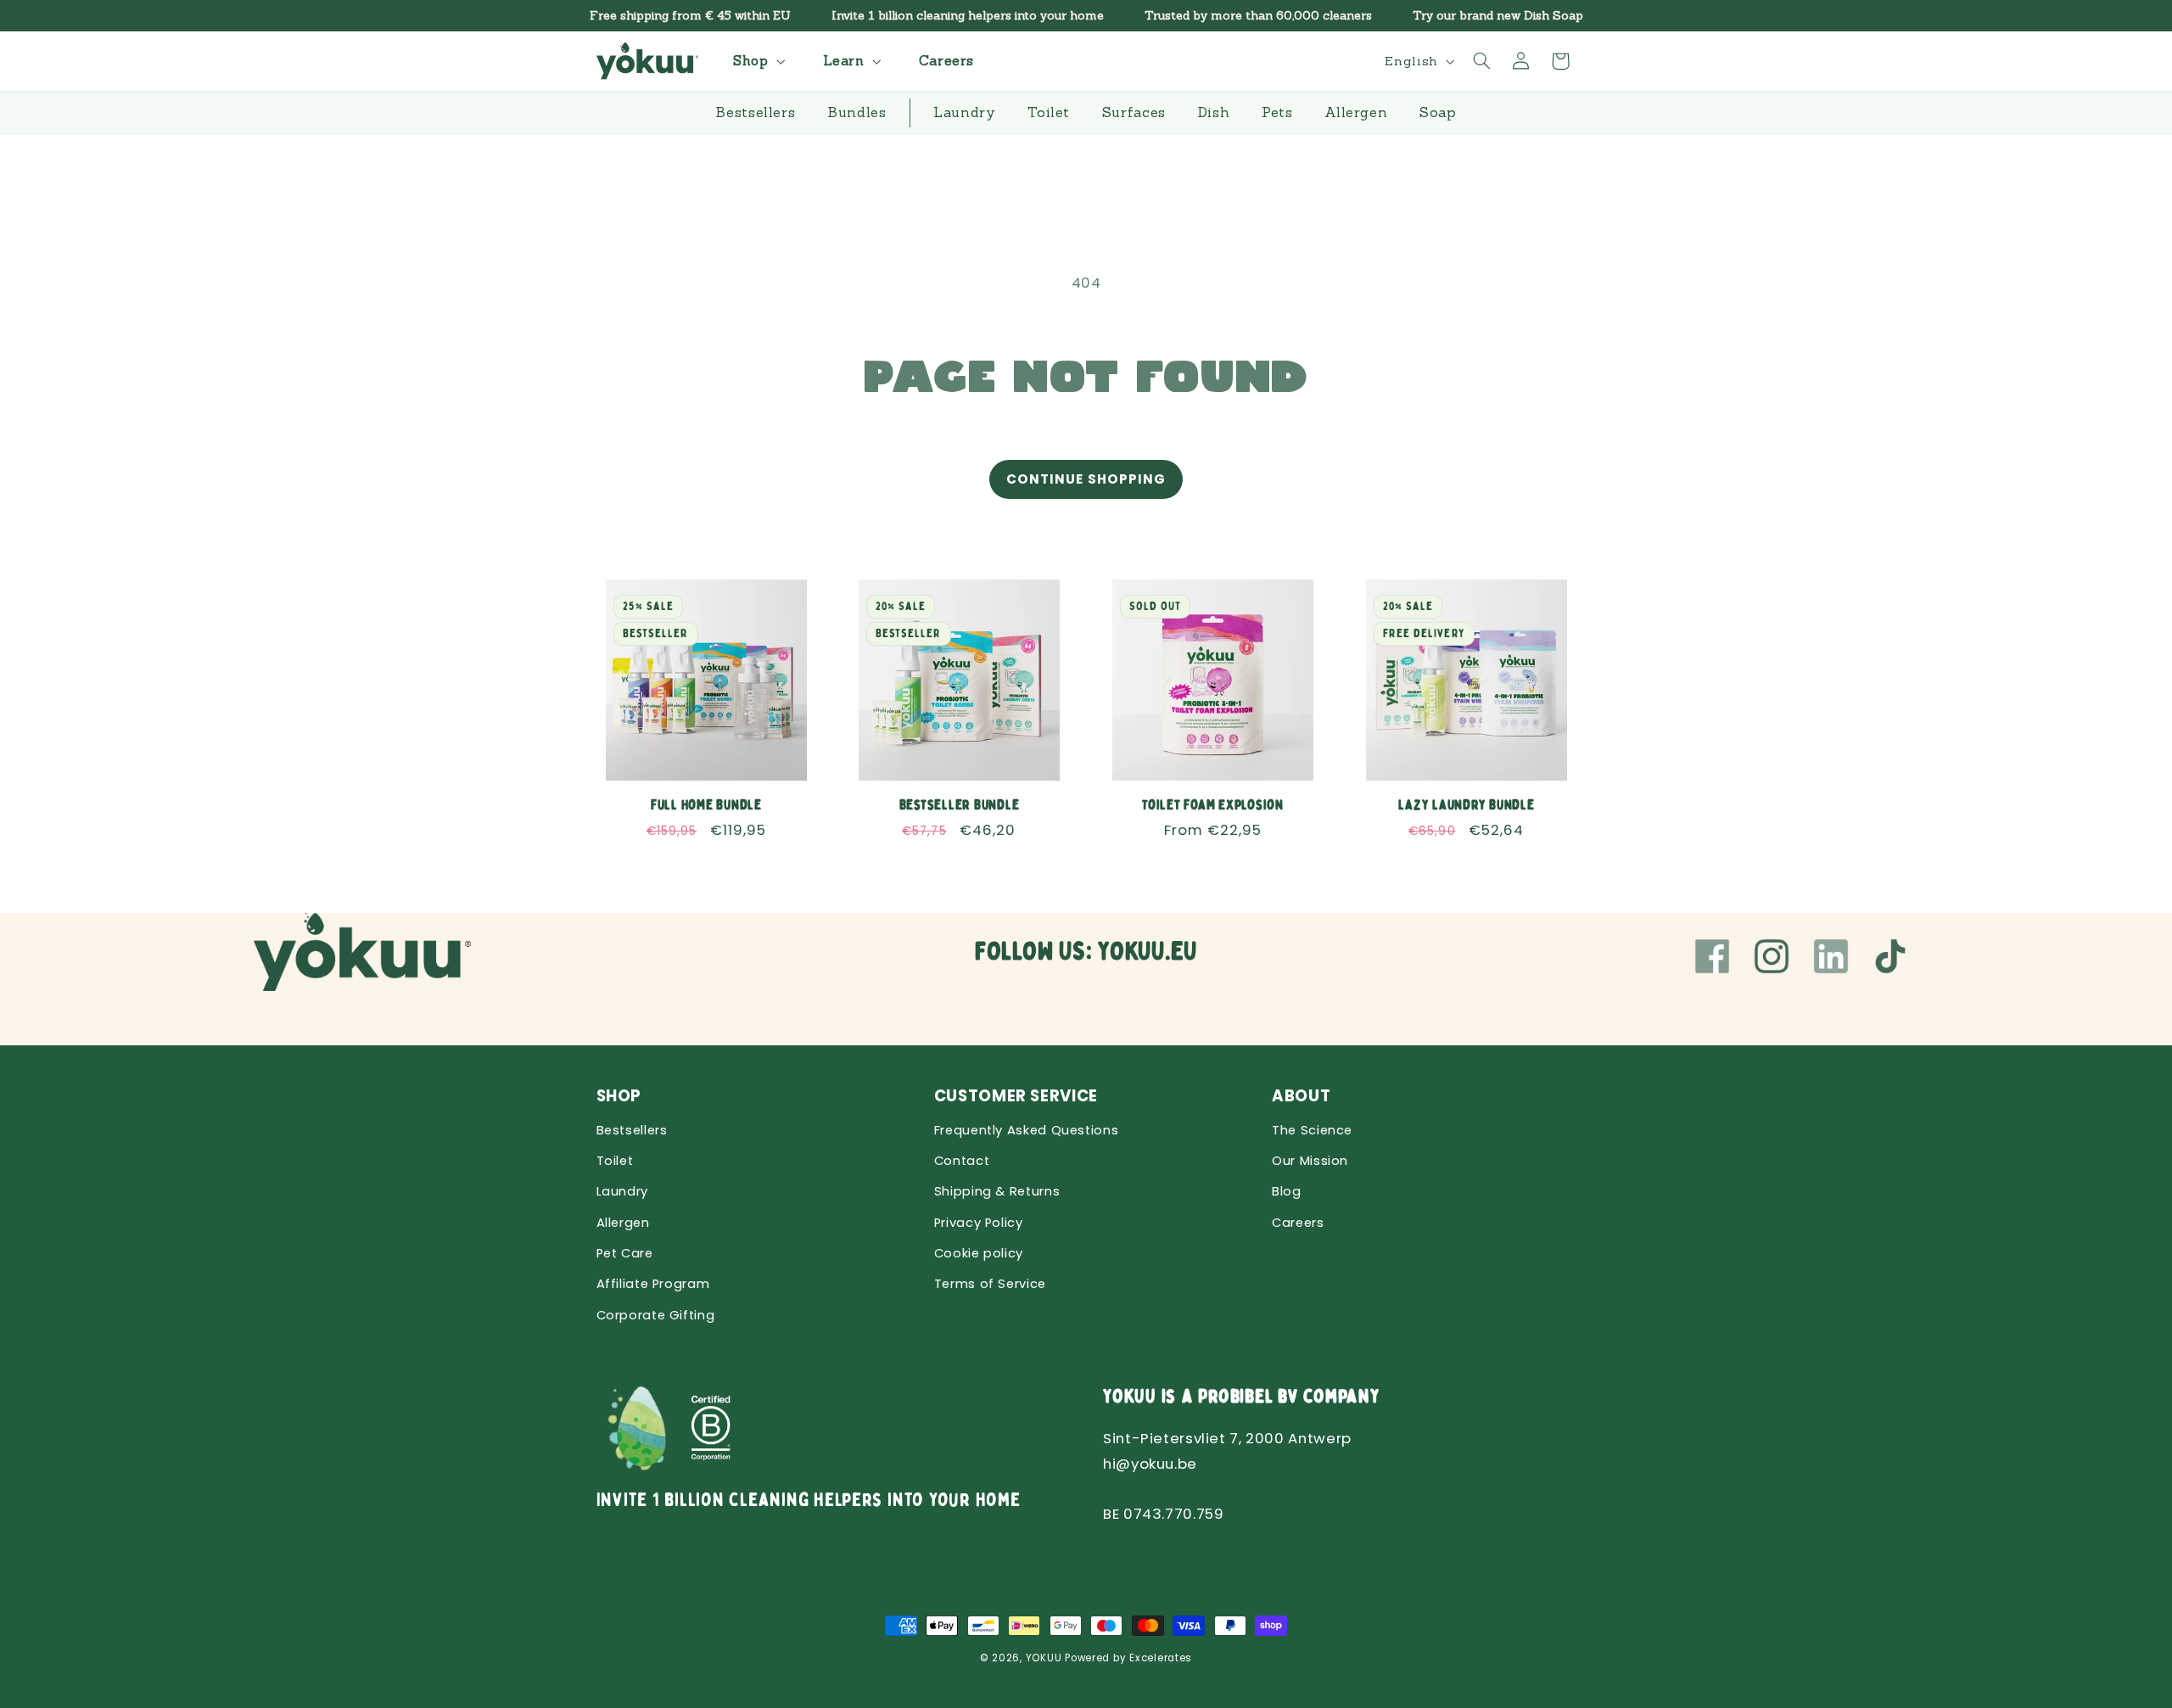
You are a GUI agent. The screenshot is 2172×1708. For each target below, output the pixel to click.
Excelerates (1161, 1658)
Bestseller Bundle (960, 804)
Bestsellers (632, 1130)
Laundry (622, 1191)
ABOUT (1301, 1096)
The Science (1312, 1130)
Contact (962, 1161)
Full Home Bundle (705, 804)
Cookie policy (979, 1253)
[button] (757, 61)
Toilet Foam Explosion (1213, 804)
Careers (1298, 1223)
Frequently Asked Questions (1026, 1130)
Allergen (623, 1223)
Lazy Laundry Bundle (1466, 804)
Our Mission (1310, 1161)
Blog (1287, 1191)
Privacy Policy (979, 1223)
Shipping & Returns (997, 1191)
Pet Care (625, 1253)
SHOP (619, 1096)
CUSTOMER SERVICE (1016, 1096)
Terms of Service (990, 1284)
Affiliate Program (653, 1284)
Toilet (615, 1161)
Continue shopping (1086, 479)
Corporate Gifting (656, 1315)
